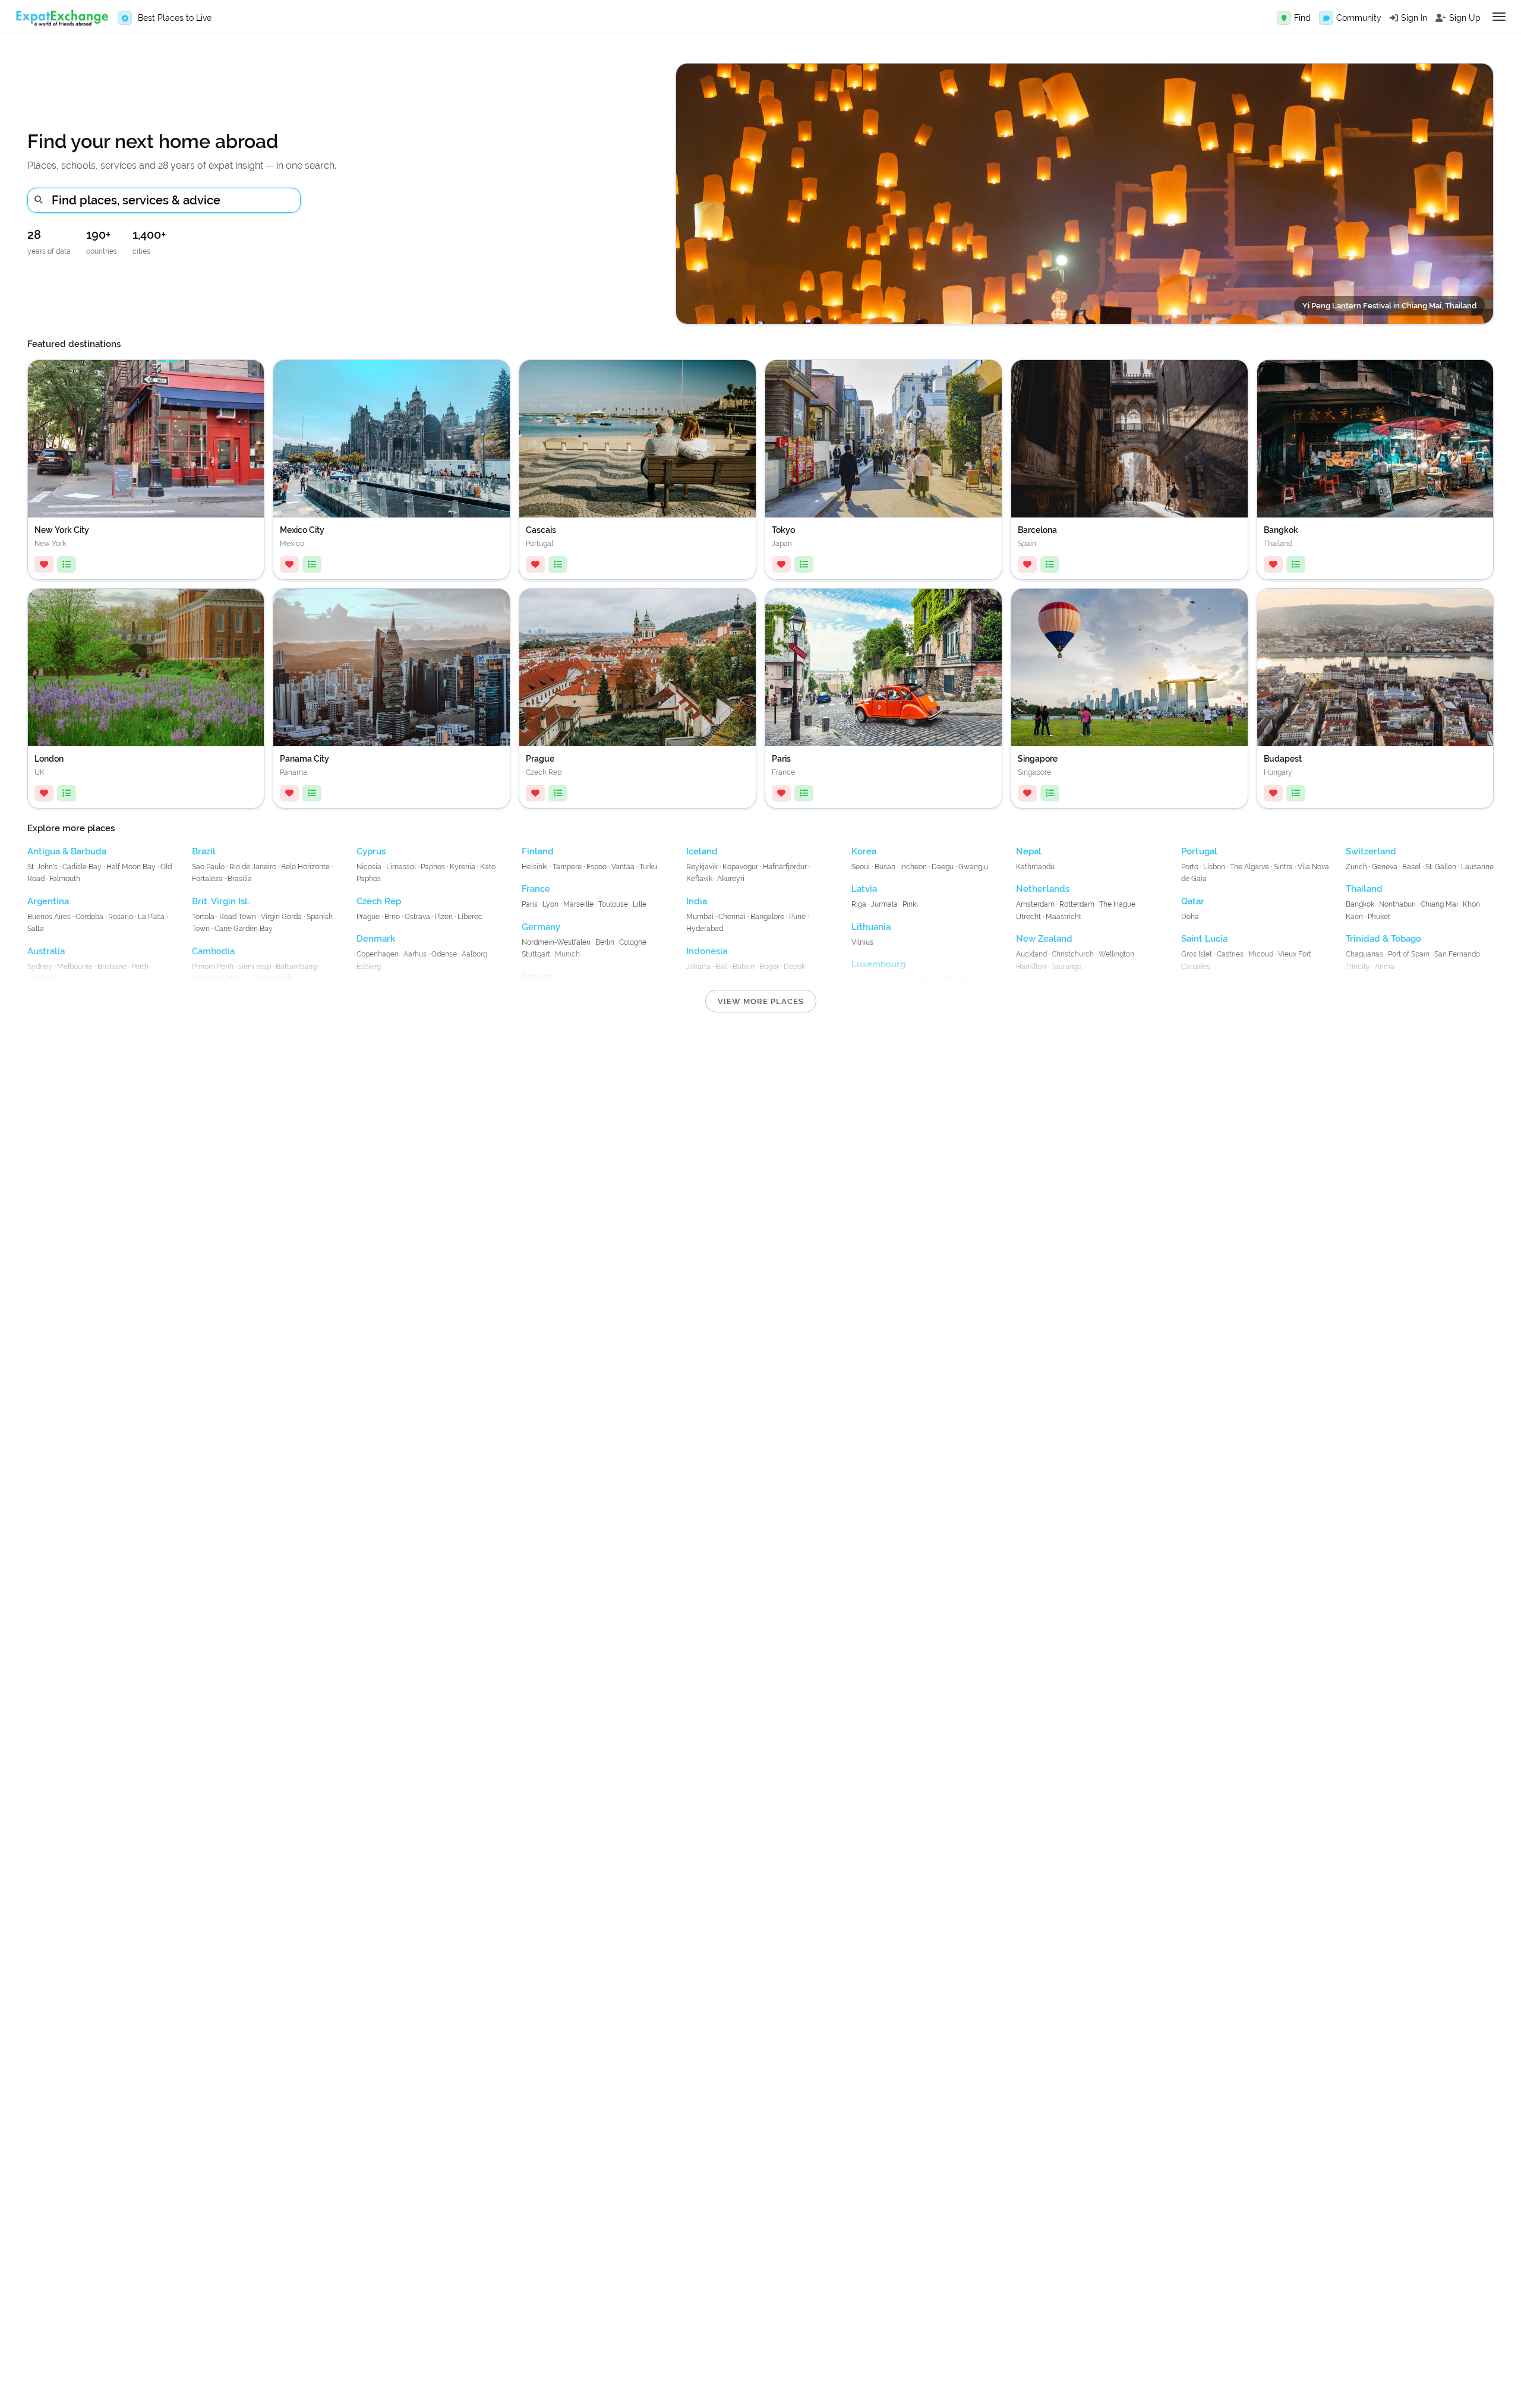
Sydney (40, 967)
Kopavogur (740, 867)
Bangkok (1360, 904)
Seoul (861, 867)
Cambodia (213, 951)
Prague (368, 917)
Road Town (238, 917)
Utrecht (1028, 917)
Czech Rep (379, 901)
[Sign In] (1394, 18)
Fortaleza (207, 879)
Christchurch (1073, 954)
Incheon (913, 867)
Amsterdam (1035, 904)
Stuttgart (536, 954)
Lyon (550, 904)
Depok (794, 967)
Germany (541, 927)
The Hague (1117, 904)
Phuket (1379, 917)
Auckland (1031, 954)
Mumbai (700, 917)
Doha (1190, 917)
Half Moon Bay (131, 867)
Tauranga (1066, 967)
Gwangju (973, 867)
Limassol (401, 867)
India (697, 901)
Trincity (1358, 967)
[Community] (1326, 18)
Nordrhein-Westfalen (556, 942)
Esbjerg (369, 967)
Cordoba (89, 917)
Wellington (1116, 954)
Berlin (605, 942)
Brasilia (240, 879)
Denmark (376, 939)
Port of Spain (1409, 954)
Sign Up (1465, 18)
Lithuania (871, 927)
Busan (885, 867)
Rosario (121, 917)
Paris (530, 904)
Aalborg (474, 954)
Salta (36, 929)
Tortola (203, 917)
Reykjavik (702, 867)
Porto (1190, 867)
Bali (722, 967)
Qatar (1193, 901)
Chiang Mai (1439, 904)
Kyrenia (463, 867)
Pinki (910, 904)
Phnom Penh (213, 967)
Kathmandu (1035, 867)
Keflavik (699, 879)
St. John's (42, 867)
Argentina (48, 901)
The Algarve (1249, 867)
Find (1302, 18)
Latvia (864, 889)
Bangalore (767, 917)
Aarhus (415, 954)
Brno (392, 917)
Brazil (204, 851)
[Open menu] (1499, 17)
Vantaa (623, 867)
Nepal (1029, 851)
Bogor (769, 967)
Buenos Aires (50, 917)
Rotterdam (1077, 904)
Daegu (943, 867)
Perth (140, 967)
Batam (744, 967)
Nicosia (369, 867)
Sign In (1414, 18)
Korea (864, 851)
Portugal (1199, 851)
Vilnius (862, 942)
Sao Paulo (208, 867)
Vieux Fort (1295, 954)
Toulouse (613, 904)
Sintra (1283, 867)
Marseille (578, 904)
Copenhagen (378, 954)
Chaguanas (1364, 954)
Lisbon (1214, 867)
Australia (46, 951)
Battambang (296, 967)
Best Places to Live (175, 18)
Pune (797, 917)
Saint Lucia (1204, 939)
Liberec (470, 917)
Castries (1230, 954)
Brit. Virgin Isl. (221, 901)
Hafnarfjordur (785, 867)
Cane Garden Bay (244, 929)
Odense (444, 954)
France (536, 889)
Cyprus (371, 851)
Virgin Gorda (281, 917)
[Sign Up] (1441, 18)
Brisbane (112, 967)
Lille (640, 904)
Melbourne (75, 967)
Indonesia (707, 951)
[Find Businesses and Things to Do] (1284, 18)
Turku (648, 867)
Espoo (597, 867)
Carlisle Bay (82, 867)
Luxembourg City (926, 980)
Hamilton (1031, 967)
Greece (537, 977)
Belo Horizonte (305, 867)
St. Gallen (1441, 867)
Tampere (567, 867)
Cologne (633, 942)
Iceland (702, 851)
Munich (567, 954)
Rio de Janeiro (253, 867)
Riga (859, 904)
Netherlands (1043, 889)
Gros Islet (1197, 954)
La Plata (151, 917)
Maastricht (1064, 917)
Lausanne (1477, 867)
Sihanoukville (272, 979)
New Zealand (1044, 939)
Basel (1411, 867)
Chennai (732, 917)
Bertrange (975, 980)
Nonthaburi (1397, 904)
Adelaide (42, 979)
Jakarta (698, 967)
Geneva (1385, 867)
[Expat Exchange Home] (62, 18)
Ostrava (417, 917)
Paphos (433, 867)
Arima (1385, 967)
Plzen (444, 917)
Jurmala (884, 904)
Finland (538, 851)
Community (1359, 18)
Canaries (1196, 967)
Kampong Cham (219, 979)
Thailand (1364, 889)
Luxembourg (878, 964)
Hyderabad (705, 929)
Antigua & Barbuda (67, 851)
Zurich (1356, 867)
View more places (761, 1001)
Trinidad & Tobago (1383, 939)
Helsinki (535, 867)
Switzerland (1371, 851)
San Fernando (1457, 954)
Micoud (1261, 954)
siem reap (255, 967)
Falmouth (65, 879)
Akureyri (731, 879)
